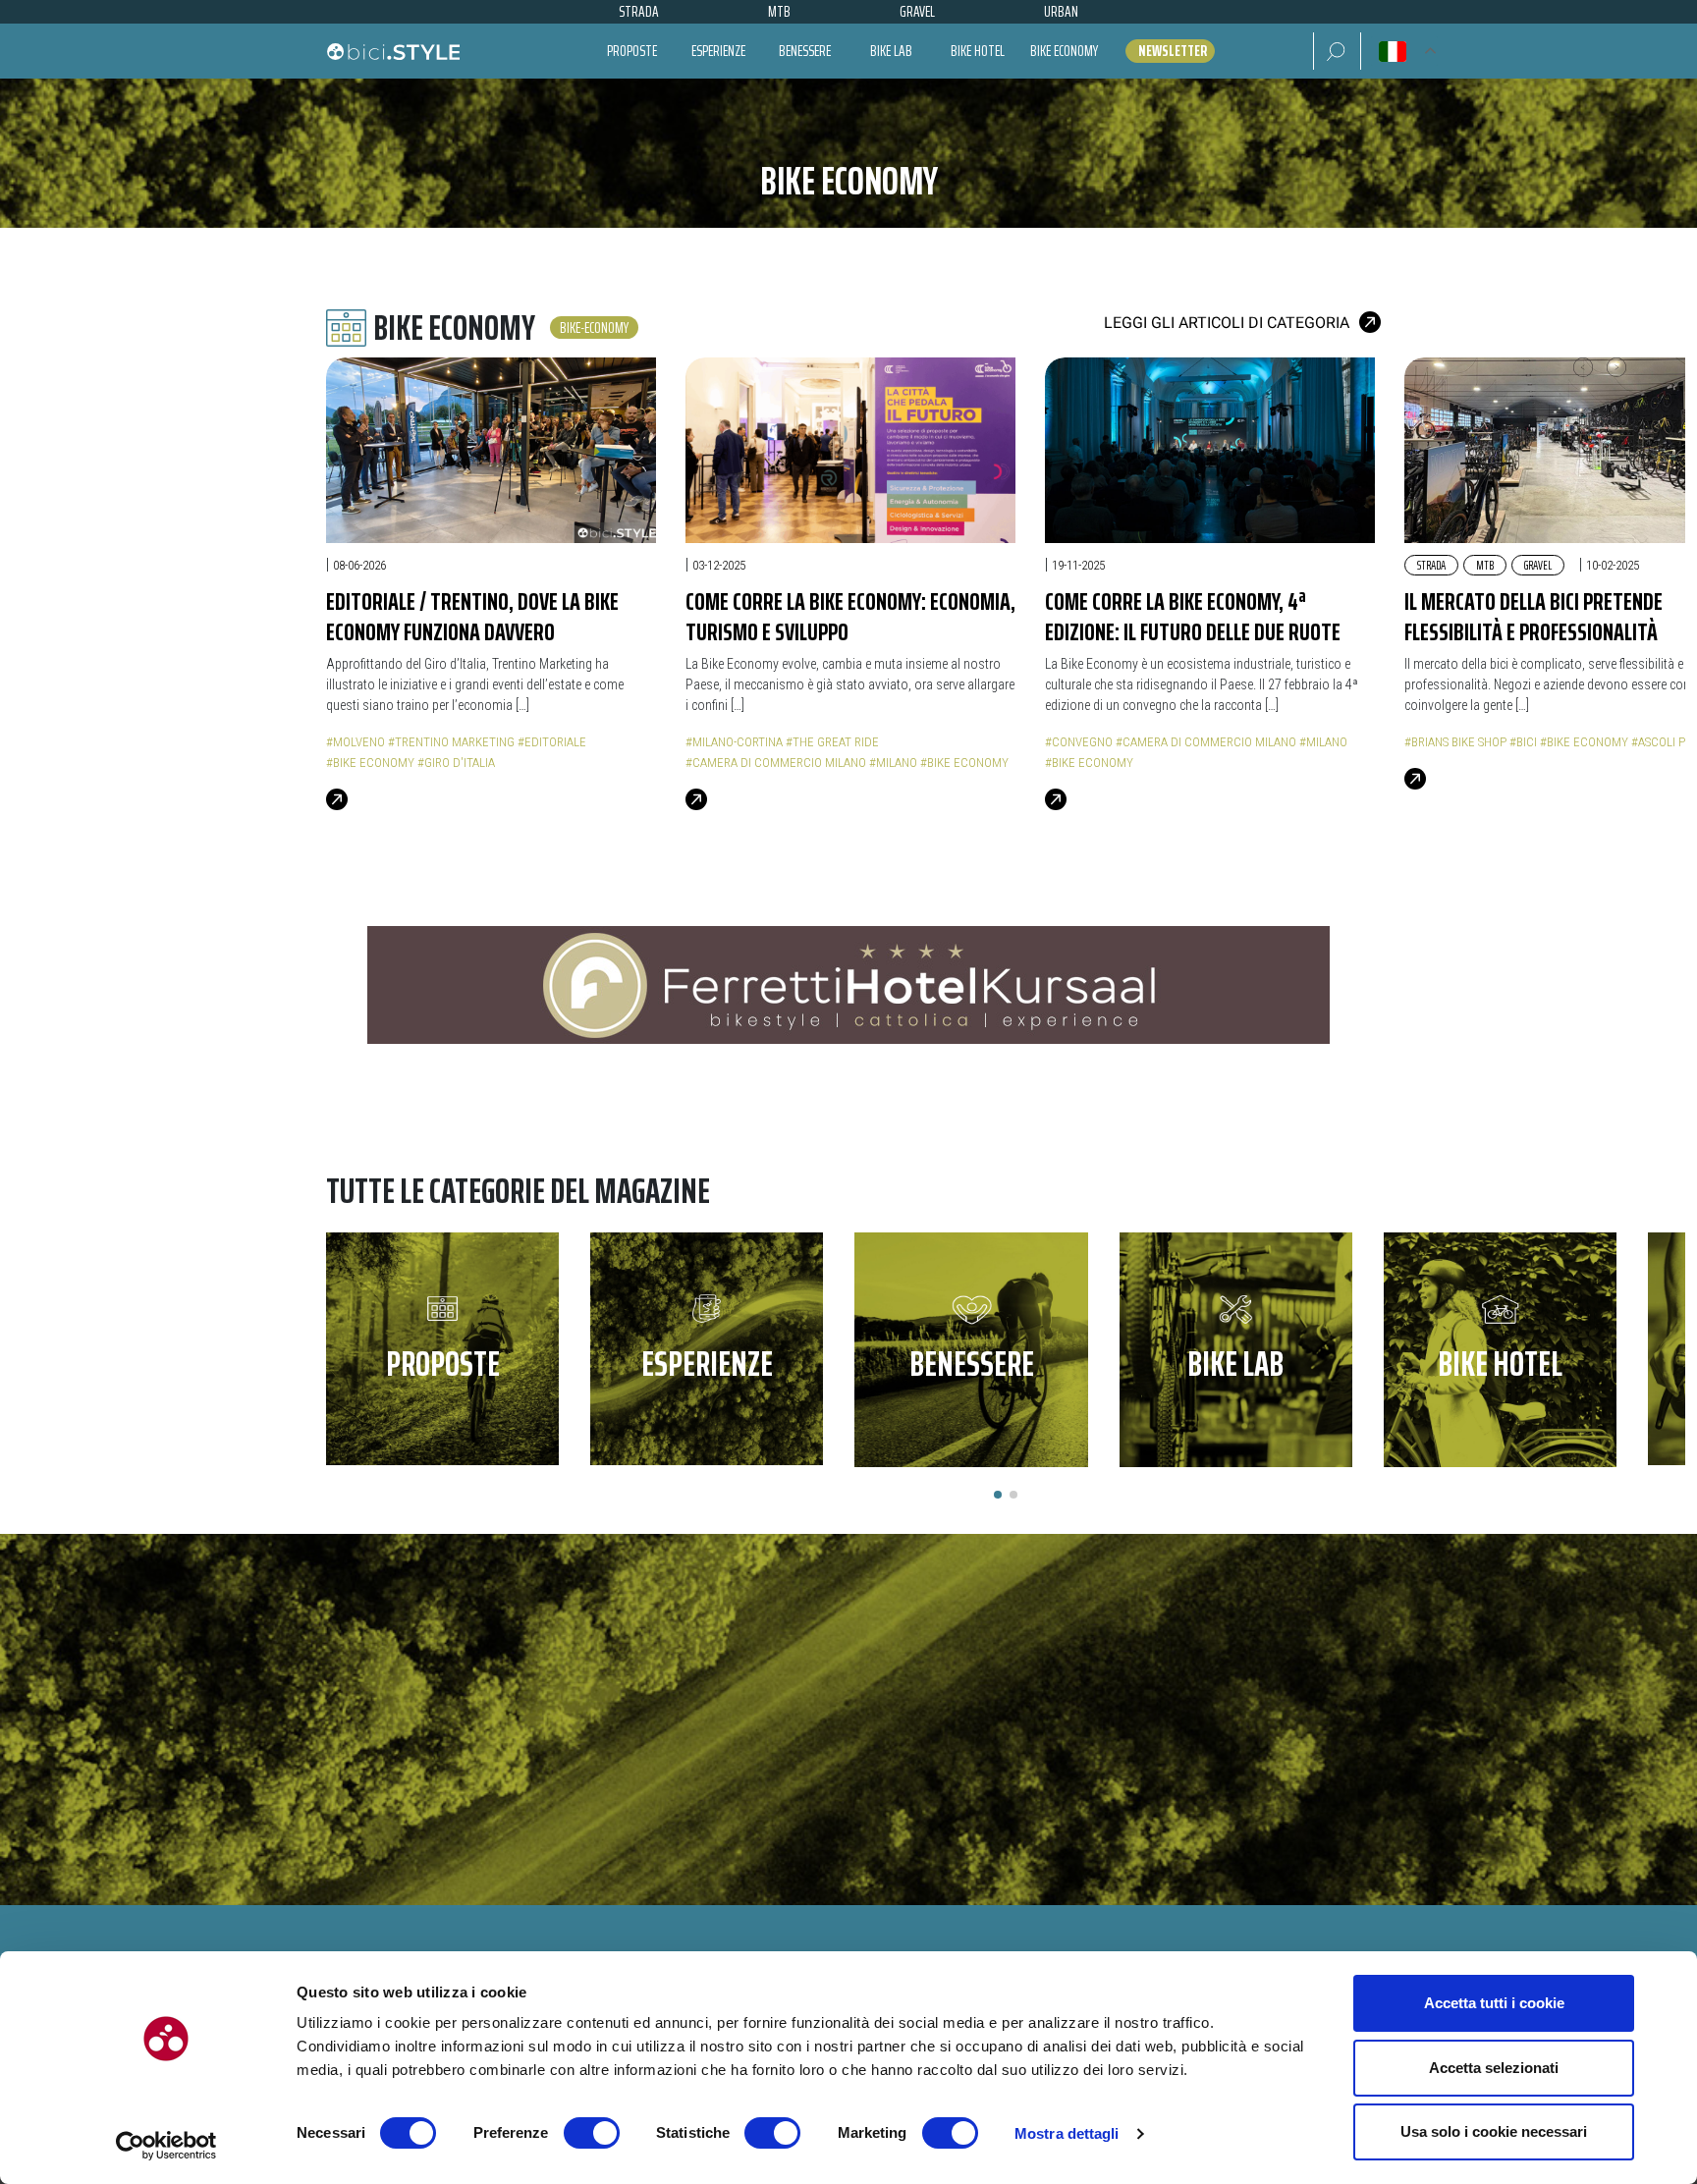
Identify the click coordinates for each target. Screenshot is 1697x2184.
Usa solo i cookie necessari (1494, 2131)
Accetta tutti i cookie (1494, 2003)
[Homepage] (393, 51)
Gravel (1538, 565)
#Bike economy (370, 763)
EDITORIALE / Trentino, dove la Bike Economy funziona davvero (472, 616)
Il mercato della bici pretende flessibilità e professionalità (1533, 616)
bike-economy (594, 328)
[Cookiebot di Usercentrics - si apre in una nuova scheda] (166, 2146)
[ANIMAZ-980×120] (848, 984)
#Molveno (356, 742)
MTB (1485, 565)
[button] (1337, 51)
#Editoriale (552, 742)
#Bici (1523, 742)
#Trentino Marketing (451, 742)
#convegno (1079, 742)
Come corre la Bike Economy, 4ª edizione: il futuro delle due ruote (1193, 616)
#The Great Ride (832, 742)
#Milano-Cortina (734, 742)
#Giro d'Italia (456, 763)
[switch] (592, 2133)
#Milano (893, 763)
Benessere (805, 51)
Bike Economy (1064, 51)
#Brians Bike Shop (1455, 742)
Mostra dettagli (1067, 2133)
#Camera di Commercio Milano (776, 763)
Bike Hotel (978, 51)
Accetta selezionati (1494, 2068)
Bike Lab (891, 51)
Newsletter (1173, 51)
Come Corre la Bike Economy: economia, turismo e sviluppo (850, 616)
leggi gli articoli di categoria (1227, 323)
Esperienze (718, 51)
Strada (1431, 565)
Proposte (632, 51)
